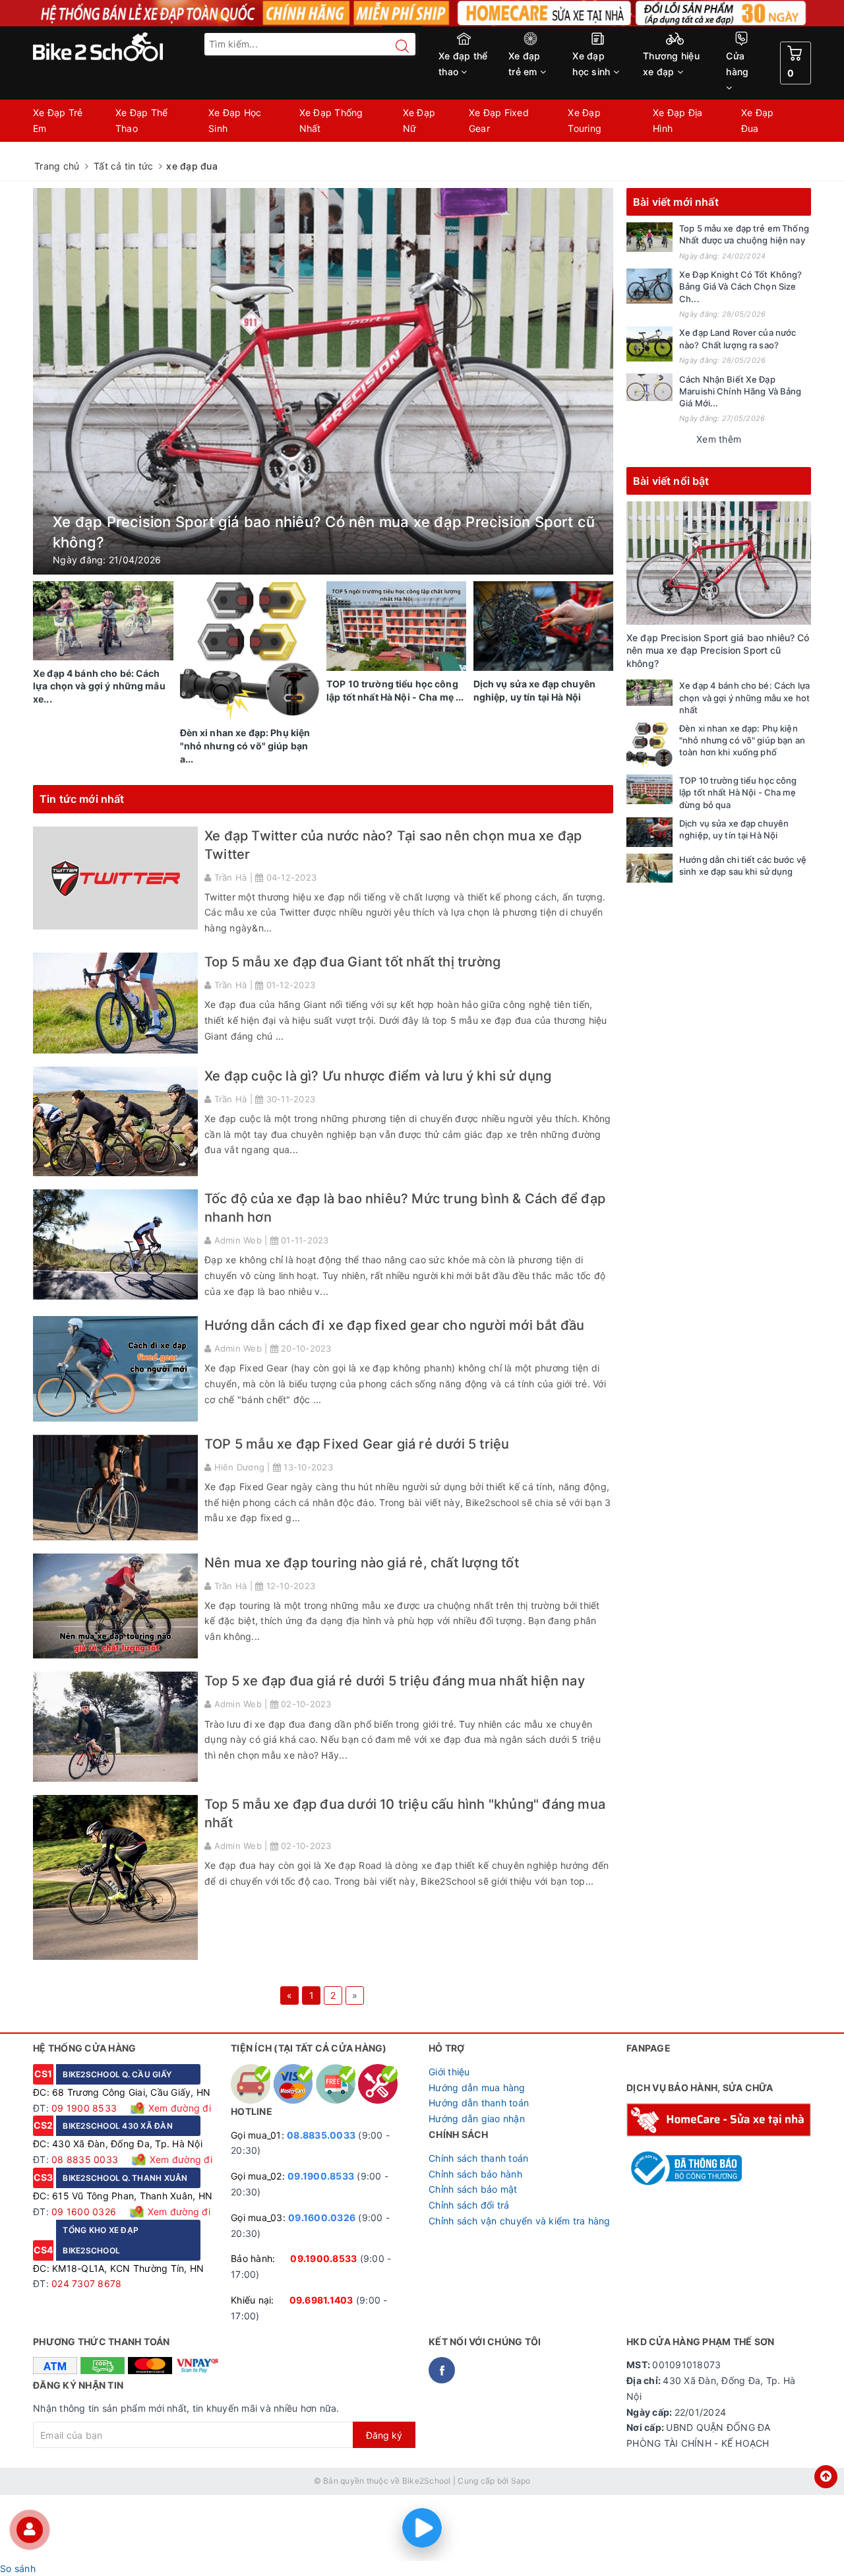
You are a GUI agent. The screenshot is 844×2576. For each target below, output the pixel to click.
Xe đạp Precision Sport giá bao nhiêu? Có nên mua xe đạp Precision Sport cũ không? (718, 650)
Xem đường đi (178, 2108)
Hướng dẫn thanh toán (479, 2103)
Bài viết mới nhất (676, 202)
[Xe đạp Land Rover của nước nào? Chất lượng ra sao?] (649, 344)
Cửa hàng (737, 64)
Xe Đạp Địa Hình (678, 120)
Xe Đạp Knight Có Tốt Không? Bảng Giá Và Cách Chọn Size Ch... (741, 286)
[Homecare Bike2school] (719, 2119)
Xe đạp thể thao (463, 64)
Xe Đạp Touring (585, 120)
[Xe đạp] (422, 13)
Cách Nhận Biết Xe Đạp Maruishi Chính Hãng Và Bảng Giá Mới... (740, 391)
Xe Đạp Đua (758, 120)
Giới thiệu (449, 2072)
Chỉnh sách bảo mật (473, 2189)
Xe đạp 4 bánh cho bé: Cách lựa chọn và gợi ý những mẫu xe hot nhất (744, 697)
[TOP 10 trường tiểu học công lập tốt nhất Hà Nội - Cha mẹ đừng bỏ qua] (649, 789)
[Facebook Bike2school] (442, 2370)
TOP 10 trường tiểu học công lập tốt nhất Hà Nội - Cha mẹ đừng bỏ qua (738, 792)
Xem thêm (719, 439)
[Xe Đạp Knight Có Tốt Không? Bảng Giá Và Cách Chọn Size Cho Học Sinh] (649, 286)
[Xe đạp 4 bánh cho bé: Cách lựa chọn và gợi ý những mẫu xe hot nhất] (649, 692)
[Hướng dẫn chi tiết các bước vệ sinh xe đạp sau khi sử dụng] (649, 868)
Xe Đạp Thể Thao (142, 120)
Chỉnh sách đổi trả (469, 2205)
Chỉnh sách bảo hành (475, 2174)
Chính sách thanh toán (478, 2158)
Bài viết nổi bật (671, 481)
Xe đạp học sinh (592, 64)
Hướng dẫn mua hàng (477, 2088)
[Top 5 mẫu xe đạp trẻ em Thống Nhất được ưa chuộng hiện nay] (649, 237)
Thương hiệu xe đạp (671, 64)
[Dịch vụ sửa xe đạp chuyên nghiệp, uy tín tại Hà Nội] (649, 832)
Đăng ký (384, 2435)
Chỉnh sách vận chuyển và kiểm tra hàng (520, 2221)
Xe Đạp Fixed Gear (499, 120)
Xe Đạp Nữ (419, 120)
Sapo (521, 2481)
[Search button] (396, 46)
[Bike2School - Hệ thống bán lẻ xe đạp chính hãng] (125, 47)
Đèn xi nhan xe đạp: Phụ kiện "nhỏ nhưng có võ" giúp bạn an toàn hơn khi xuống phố (742, 740)
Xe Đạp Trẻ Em (58, 120)
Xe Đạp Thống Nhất (331, 120)
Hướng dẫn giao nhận (477, 2119)
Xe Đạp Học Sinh (235, 120)
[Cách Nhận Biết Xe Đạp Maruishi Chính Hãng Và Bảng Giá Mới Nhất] (649, 387)
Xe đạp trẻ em (525, 64)
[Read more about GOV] (684, 2162)
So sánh (18, 2568)
